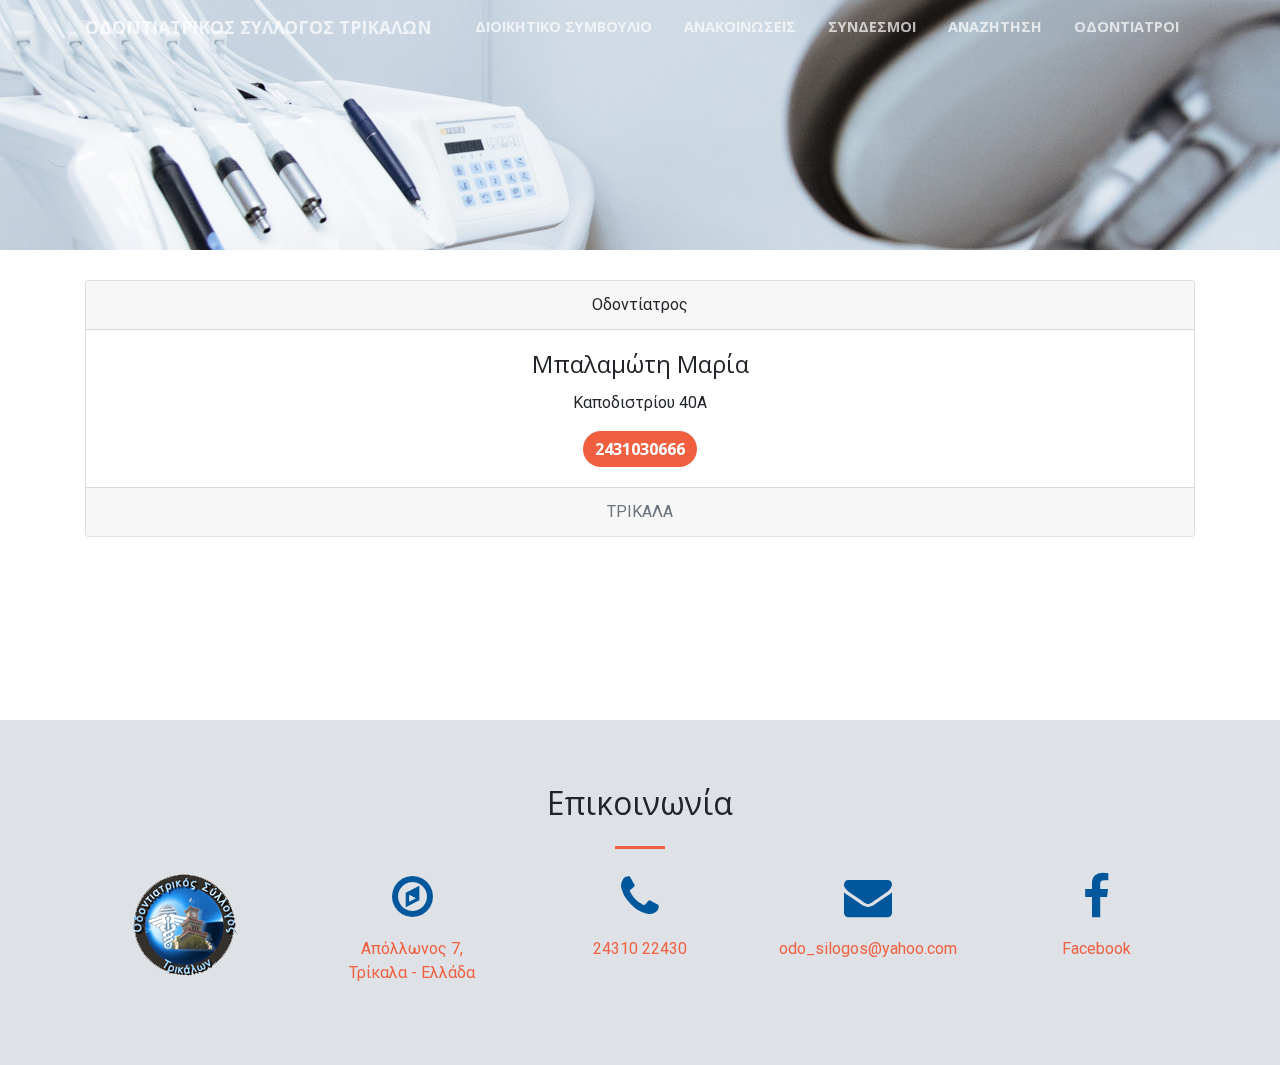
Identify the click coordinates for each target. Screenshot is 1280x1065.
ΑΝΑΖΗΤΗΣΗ (995, 26)
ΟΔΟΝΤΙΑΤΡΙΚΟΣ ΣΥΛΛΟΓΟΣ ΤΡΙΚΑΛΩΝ (258, 27)
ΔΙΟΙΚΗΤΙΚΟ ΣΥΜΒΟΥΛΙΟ (563, 26)
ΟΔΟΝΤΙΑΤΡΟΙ (1126, 26)
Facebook (1096, 948)
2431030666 (640, 449)
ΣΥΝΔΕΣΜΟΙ (872, 26)
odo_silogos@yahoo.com (868, 948)
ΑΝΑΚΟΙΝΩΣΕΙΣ (740, 26)
